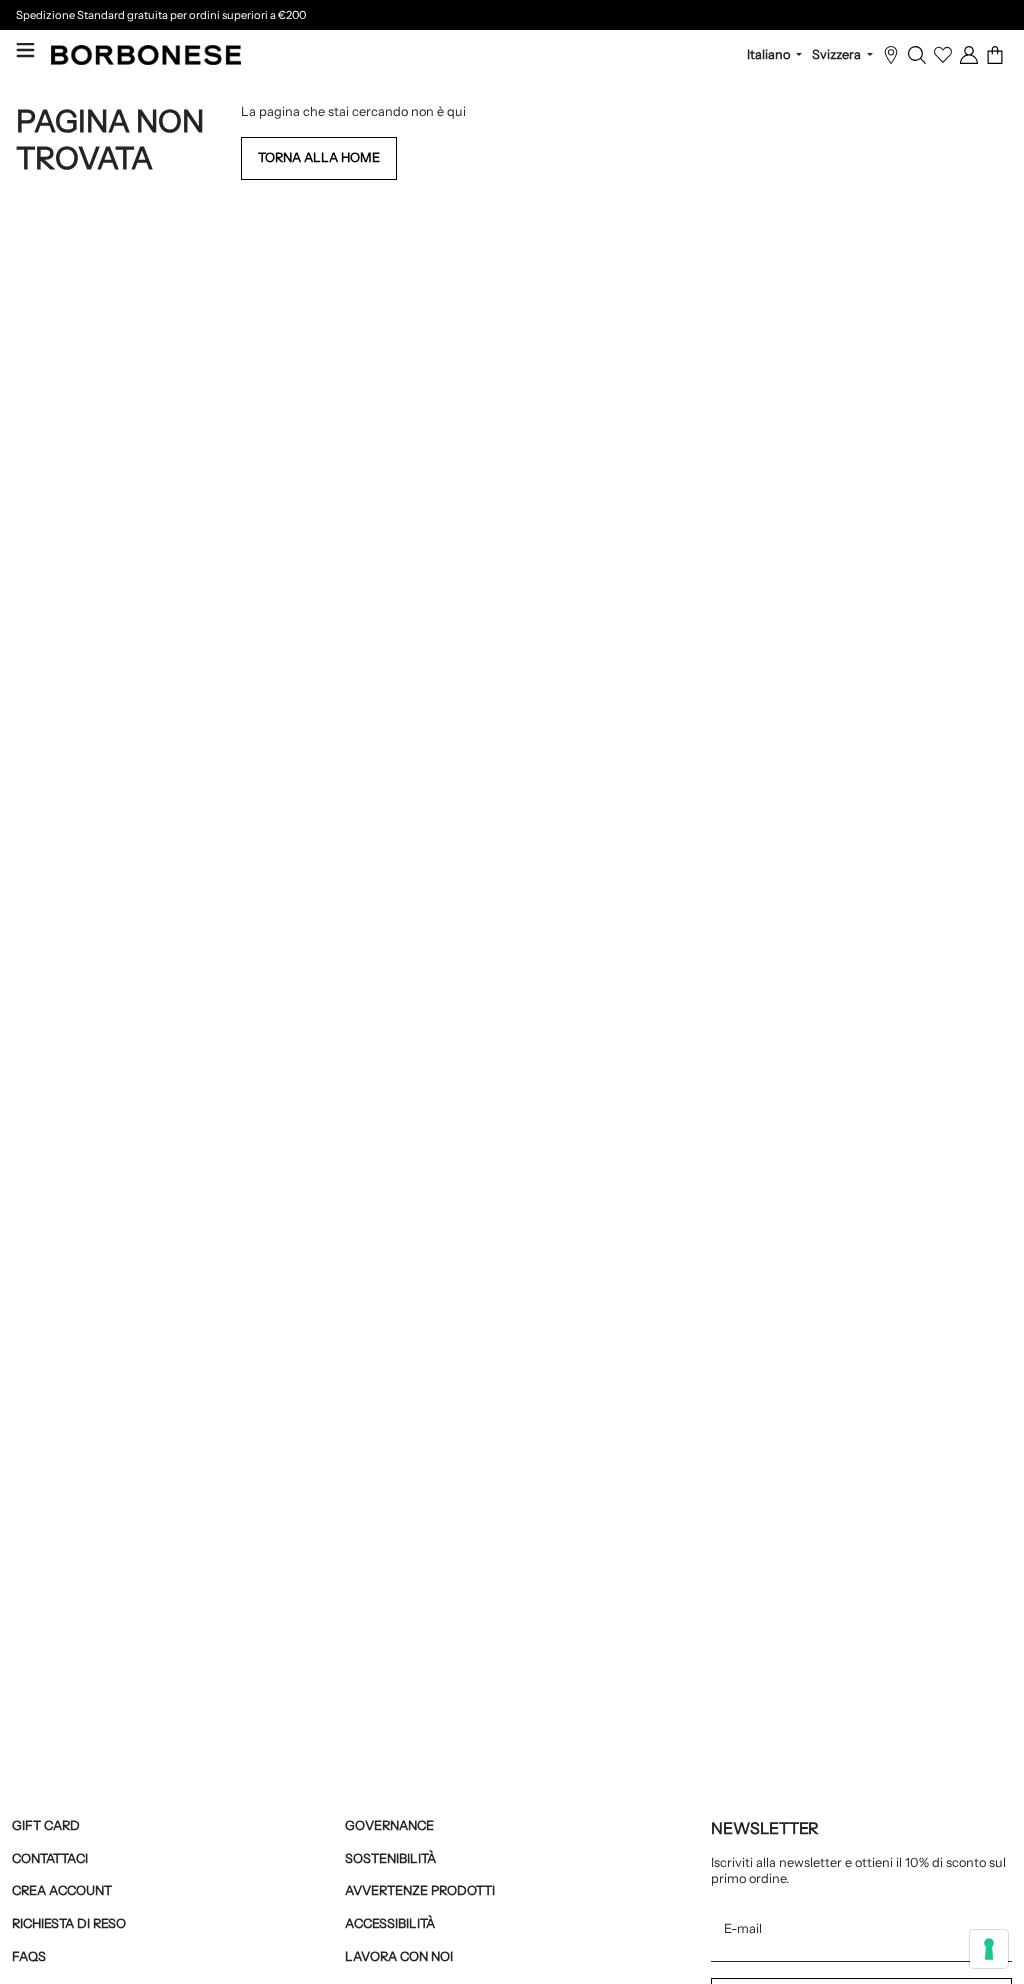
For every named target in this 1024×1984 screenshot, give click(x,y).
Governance (389, 1825)
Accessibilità (390, 1923)
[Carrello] (995, 55)
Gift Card (46, 1825)
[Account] (969, 55)
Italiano (770, 55)
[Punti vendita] (891, 55)
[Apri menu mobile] (25, 50)
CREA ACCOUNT (62, 1890)
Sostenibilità (390, 1858)
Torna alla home (319, 157)
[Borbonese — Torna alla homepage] (146, 55)
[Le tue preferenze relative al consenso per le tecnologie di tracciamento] (989, 1949)
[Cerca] (917, 55)
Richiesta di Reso (69, 1923)
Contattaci (50, 1858)
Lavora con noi (399, 1956)
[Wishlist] (943, 55)
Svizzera (838, 55)
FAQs (29, 1956)
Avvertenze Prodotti (420, 1890)
